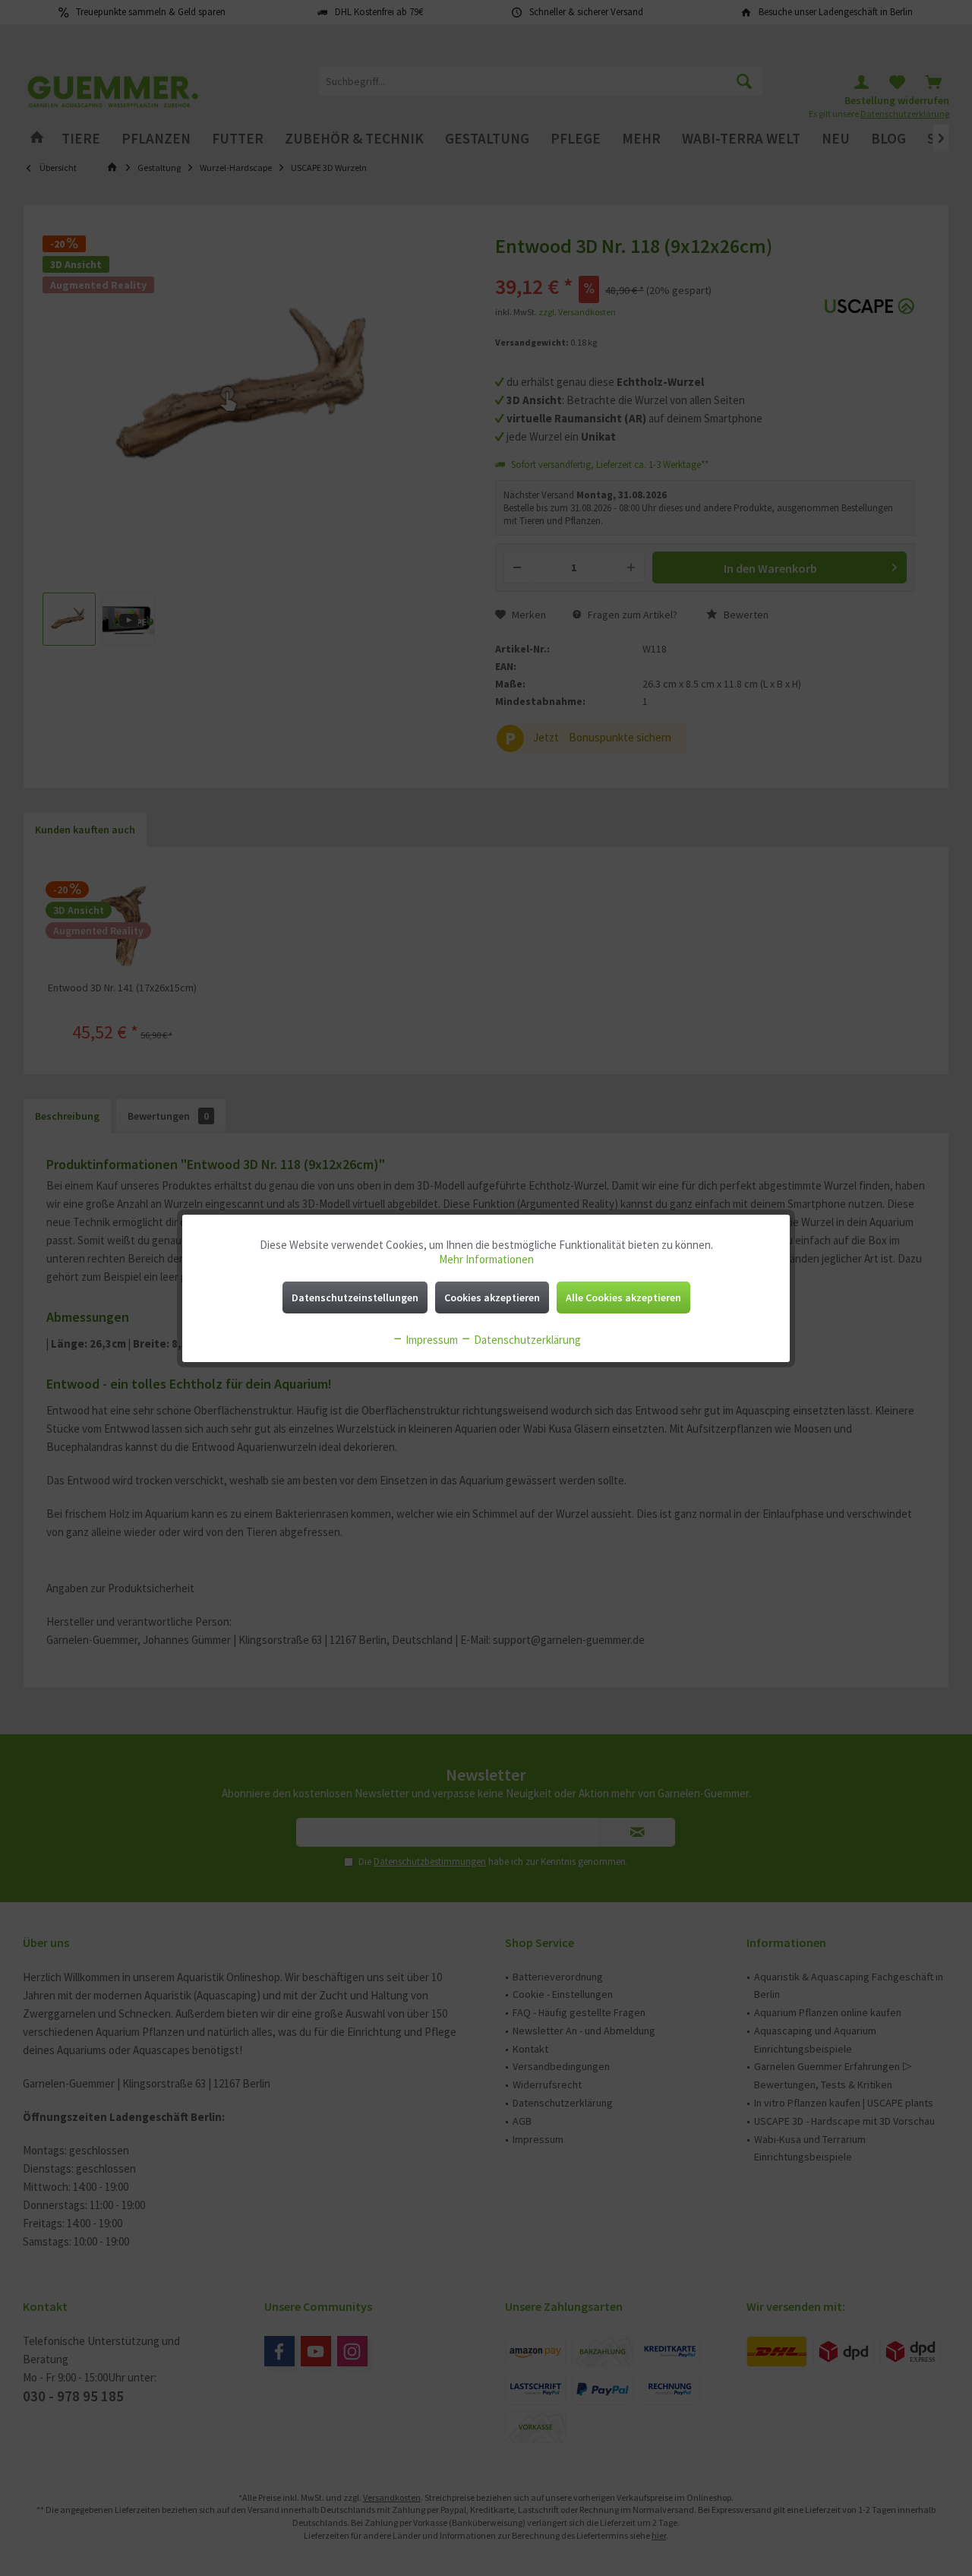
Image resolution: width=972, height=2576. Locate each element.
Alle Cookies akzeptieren (623, 1297)
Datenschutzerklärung (526, 1340)
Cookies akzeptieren (492, 1297)
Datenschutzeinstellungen (355, 1297)
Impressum (431, 1340)
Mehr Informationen (486, 1259)
